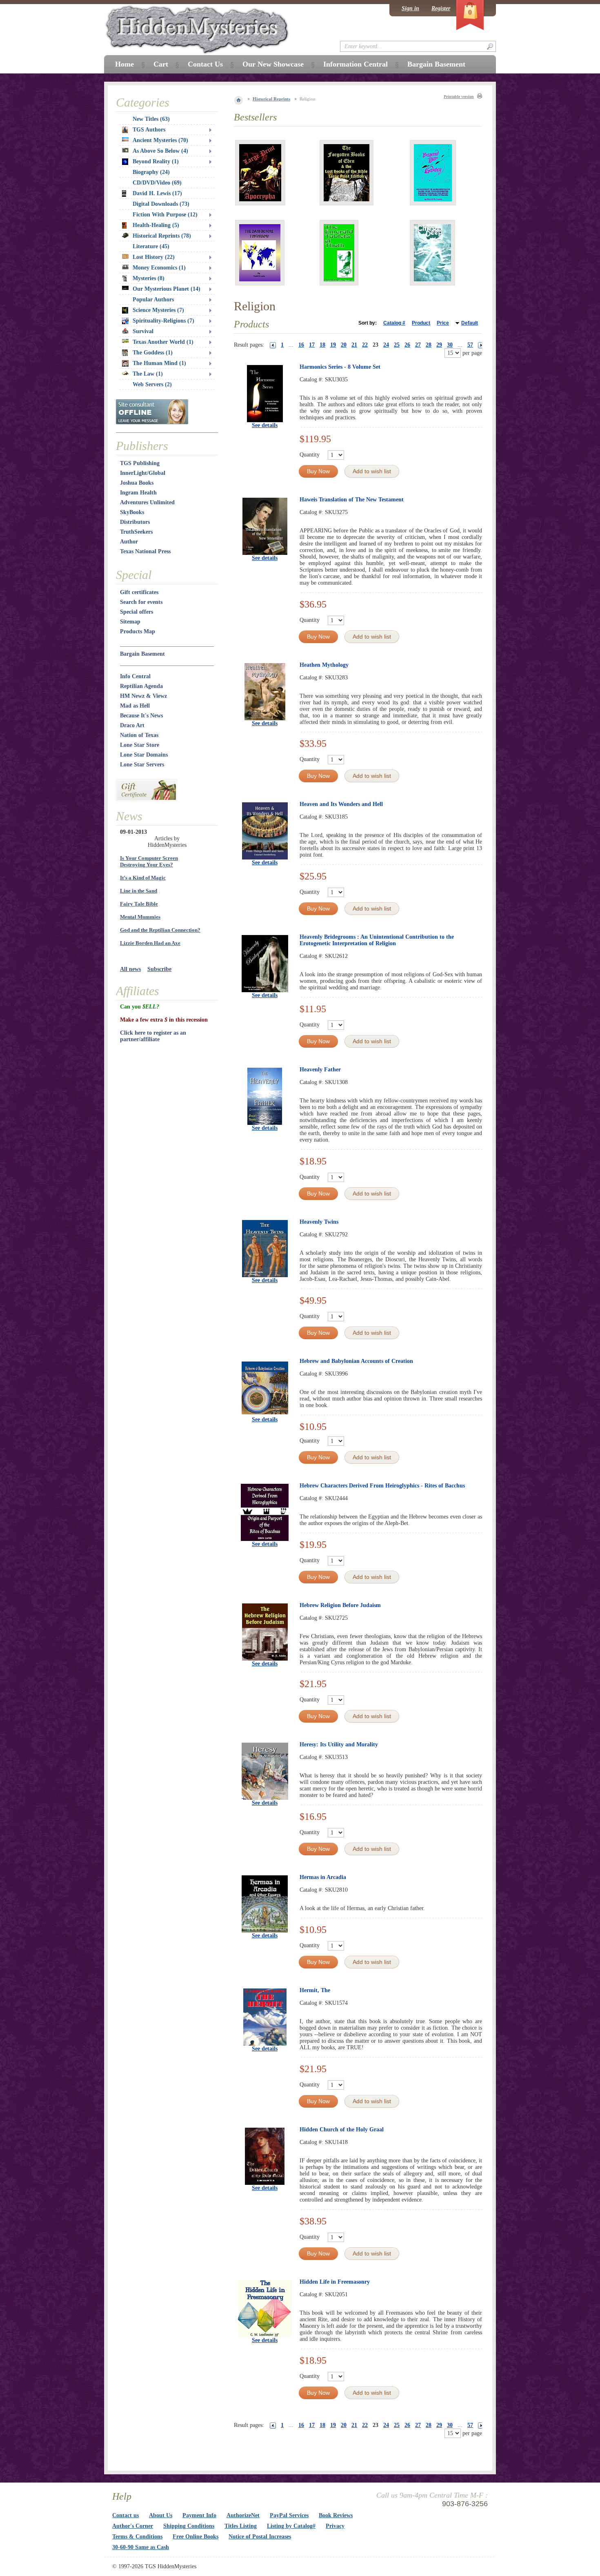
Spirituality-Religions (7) (163, 321)
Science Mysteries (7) (158, 310)
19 (333, 345)
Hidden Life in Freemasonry (335, 2282)
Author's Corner (133, 2526)
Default (470, 323)
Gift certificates (139, 592)
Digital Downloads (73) (161, 204)
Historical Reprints (271, 99)
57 (470, 345)
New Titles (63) (151, 119)
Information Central (356, 64)
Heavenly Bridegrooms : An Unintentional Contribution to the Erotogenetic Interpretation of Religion (377, 940)
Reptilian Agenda (141, 686)
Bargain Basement (142, 654)
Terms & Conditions (137, 2537)
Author (129, 542)
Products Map (138, 631)
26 (407, 345)
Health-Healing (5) (156, 225)
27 (418, 345)
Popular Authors (153, 299)
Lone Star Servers (142, 765)
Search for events (141, 602)
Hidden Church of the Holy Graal (342, 2130)
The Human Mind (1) (159, 363)
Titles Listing (241, 2526)
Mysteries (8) (149, 278)
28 (429, 345)
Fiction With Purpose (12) (165, 215)
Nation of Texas (139, 735)
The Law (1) (148, 374)
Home (124, 64)
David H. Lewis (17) (157, 193)
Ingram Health (138, 493)
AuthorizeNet (243, 2515)
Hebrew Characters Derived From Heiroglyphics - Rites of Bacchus (382, 1486)
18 (322, 345)
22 (365, 345)
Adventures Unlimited (147, 502)
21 (354, 345)
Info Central (135, 676)
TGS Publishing (140, 463)
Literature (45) (151, 246)
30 (450, 345)
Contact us (126, 2515)
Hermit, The (315, 1990)
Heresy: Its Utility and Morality (339, 1744)
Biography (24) (151, 172)
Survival (143, 331)
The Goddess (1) (153, 353)
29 (439, 345)
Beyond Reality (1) (156, 161)
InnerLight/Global (143, 473)
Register (441, 8)
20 (344, 345)
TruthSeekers (136, 532)
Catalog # (394, 323)
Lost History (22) (154, 257)
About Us (161, 2515)
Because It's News (141, 716)
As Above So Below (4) (160, 151)
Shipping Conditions (189, 2526)
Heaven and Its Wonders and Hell (341, 804)
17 (312, 345)
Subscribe (159, 969)
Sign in (410, 8)
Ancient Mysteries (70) (160, 140)
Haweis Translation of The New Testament (352, 500)
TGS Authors (149, 130)
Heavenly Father (320, 1070)
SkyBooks (132, 512)
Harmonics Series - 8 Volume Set (340, 367)
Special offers (137, 612)
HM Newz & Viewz (143, 696)
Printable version (459, 97)
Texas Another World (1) (163, 342)
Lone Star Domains (144, 755)
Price (443, 323)
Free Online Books (196, 2537)
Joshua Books (137, 483)
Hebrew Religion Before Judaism (340, 1605)
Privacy (335, 2526)
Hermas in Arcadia (323, 1877)
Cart (161, 64)
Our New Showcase (273, 64)
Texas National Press (145, 551)
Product (421, 323)
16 (301, 345)
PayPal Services (289, 2515)
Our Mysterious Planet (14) (167, 289)
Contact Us (205, 64)
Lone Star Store (140, 745)
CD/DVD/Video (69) (157, 183)
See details (265, 425)
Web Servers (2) (152, 384)
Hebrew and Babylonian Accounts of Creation (356, 1361)
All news (130, 969)
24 (386, 345)
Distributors (135, 522)
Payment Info (199, 2515)
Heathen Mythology (324, 665)
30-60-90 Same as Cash (141, 2547)
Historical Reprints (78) (162, 236)
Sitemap (130, 622)
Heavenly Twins (319, 1222)
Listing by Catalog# (291, 2526)
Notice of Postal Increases (260, 2537)
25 (397, 345)
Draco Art (132, 725)
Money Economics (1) (159, 268)
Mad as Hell (135, 706)
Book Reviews (336, 2515)
